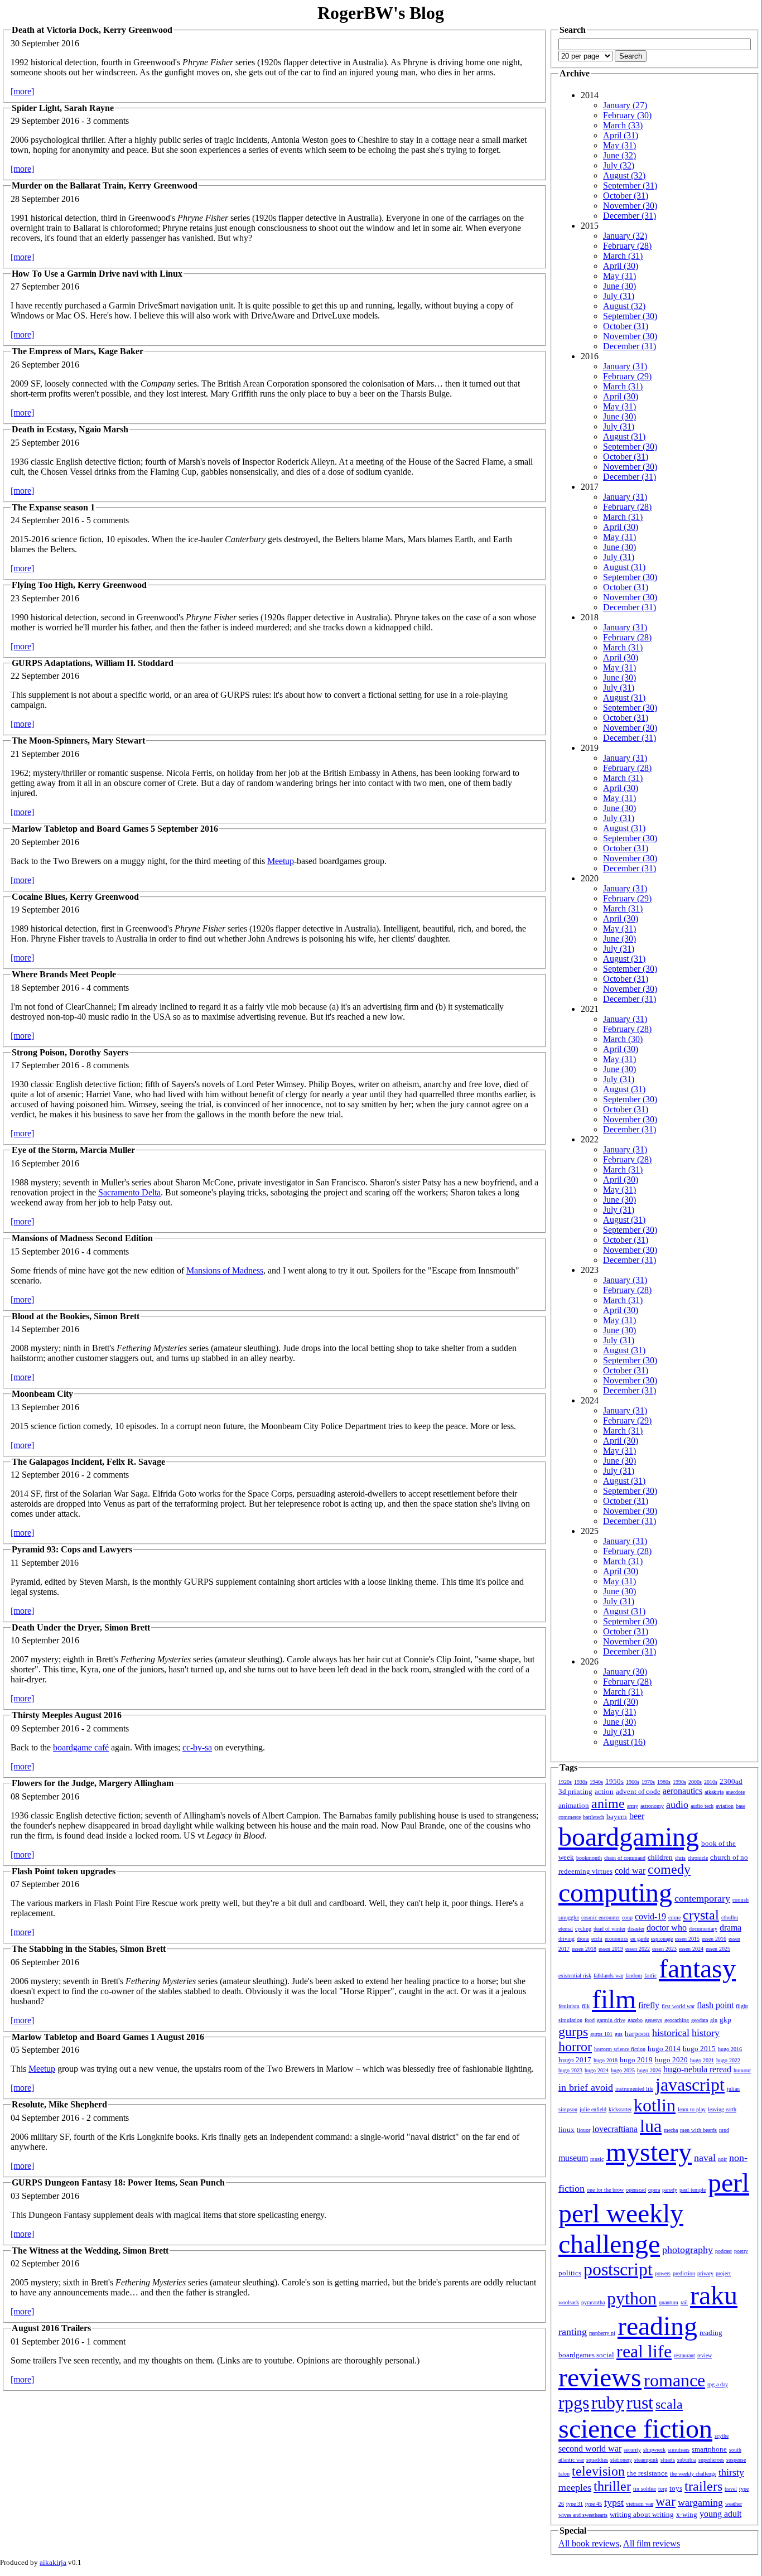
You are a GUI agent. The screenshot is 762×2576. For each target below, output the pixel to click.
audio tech (702, 1806)
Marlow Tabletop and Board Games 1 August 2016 (108, 2037)
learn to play (692, 2109)
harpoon (637, 2034)
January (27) (625, 105)
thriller (612, 2486)
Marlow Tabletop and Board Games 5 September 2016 (115, 829)
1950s (614, 1781)
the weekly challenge (693, 2474)
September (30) (630, 316)
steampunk (646, 2460)
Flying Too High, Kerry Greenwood (79, 585)
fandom (634, 1976)
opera (654, 2190)
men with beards (698, 2130)
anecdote (735, 1792)
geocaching (677, 2020)
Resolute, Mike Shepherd (59, 2104)
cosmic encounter (601, 1917)
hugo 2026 (649, 2070)
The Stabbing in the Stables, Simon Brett (89, 1949)
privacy (705, 2273)
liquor (583, 2130)
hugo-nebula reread (697, 2069)
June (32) (619, 155)
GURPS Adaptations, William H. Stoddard (93, 663)
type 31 (575, 2504)
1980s (664, 1782)
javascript (690, 2085)
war (665, 2501)
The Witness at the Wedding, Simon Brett (90, 2251)
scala (669, 2404)
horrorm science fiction (620, 2049)
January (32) (625, 236)
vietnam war (640, 2504)
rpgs (574, 2403)
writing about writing (642, 2514)
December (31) (630, 216)
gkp (725, 2020)
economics (616, 1939)
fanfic (650, 1976)
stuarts (668, 2460)
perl (729, 2182)
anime (608, 1803)
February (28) (627, 246)
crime (674, 1917)
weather (734, 2504)
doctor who (667, 1928)
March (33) (623, 125)
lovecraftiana (615, 2129)
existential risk (575, 1976)
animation (574, 1805)
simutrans (679, 2450)
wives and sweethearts (583, 2515)
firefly (649, 2005)
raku (714, 2295)
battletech (594, 1817)
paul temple (693, 2190)
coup (627, 1917)
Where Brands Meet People (64, 974)
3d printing (575, 1791)
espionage (662, 1939)
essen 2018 (584, 1949)
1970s (648, 1782)
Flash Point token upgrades (64, 1871)
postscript (618, 2269)
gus (619, 2034)
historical (671, 2033)
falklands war (608, 1976)
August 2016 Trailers (51, 2328)
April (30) (621, 266)
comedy (669, 1869)
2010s (711, 1782)
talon (564, 2474)
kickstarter (620, 2109)
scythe (722, 2436)
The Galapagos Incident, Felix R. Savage (88, 1462)
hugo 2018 (606, 2060)
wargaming (700, 2502)
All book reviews (589, 2543)
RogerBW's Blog (381, 13)
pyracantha (593, 2302)
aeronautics (683, 1791)
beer (637, 1816)
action (604, 1791)
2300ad (731, 1781)
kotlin (655, 2105)
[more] (22, 91)
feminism (569, 2006)
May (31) (619, 145)
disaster (636, 1929)
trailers (703, 2486)
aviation (725, 1806)
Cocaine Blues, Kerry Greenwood (75, 897)
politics (570, 2273)
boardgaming (629, 1837)
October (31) (626, 196)
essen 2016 (714, 1939)
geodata (700, 2020)
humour (742, 2070)
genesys (654, 2020)
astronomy (652, 1806)
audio (677, 1805)
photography (688, 2250)
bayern (617, 1817)
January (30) (625, 1671)
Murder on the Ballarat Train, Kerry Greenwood (105, 185)
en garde (640, 1939)
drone (583, 1939)
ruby (608, 2403)
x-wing (687, 2514)
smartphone (709, 2449)
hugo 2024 (597, 2070)
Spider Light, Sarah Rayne (63, 108)
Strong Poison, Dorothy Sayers (70, 1052)
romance (674, 2380)
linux (566, 2129)
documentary (703, 1929)
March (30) (623, 1039)
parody (670, 2190)
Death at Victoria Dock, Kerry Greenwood (92, 30)
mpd (724, 2130)
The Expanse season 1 (53, 507)
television (598, 2471)
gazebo (635, 2020)
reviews (600, 2377)
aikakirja (714, 1792)
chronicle (698, 1858)
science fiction (635, 2428)
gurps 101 (601, 2034)
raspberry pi (602, 2333)
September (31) (630, 185)
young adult (720, 2514)
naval (705, 2158)
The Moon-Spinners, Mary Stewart (78, 741)
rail (684, 2302)
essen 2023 (664, 1949)
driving (566, 1939)
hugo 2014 (664, 2049)
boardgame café (81, 1747)
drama (730, 1928)
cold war (630, 1871)
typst (614, 2502)
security (632, 2450)
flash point (715, 2005)
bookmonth (589, 1858)
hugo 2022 (728, 2060)
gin (714, 2020)
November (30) (630, 206)
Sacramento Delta (129, 1192)
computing (615, 1892)
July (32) (619, 165)
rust (640, 2403)
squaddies (597, 2460)
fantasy (697, 1968)
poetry (741, 2251)
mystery (649, 2152)
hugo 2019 (636, 2060)
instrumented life (634, 2089)
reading (657, 2326)
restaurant (684, 2355)
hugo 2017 (575, 2060)
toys (676, 2488)
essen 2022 (638, 1949)
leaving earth (722, 2109)
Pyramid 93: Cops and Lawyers (72, 1549)
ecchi (597, 1939)
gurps (573, 2032)
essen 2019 (611, 1949)
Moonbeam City (42, 1394)
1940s (596, 1782)
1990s (679, 1782)
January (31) (625, 366)
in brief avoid (586, 2087)
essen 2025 (718, 1949)
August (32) (624, 175)
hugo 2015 (699, 2049)
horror (575, 2047)
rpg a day (718, 2384)
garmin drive (611, 2020)
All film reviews (652, 2543)
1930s (581, 1782)
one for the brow (605, 2190)
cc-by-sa (197, 1747)
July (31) (619, 296)
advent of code (638, 1791)
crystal (701, 1915)
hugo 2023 (570, 2070)
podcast (724, 2251)
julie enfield (593, 2109)
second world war (590, 2449)
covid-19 (650, 1916)
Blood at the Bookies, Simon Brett (76, 1316)
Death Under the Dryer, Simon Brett (81, 1627)
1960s (633, 1782)
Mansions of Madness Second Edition (82, 1238)
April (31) (621, 135)
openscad (636, 2190)
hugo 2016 (730, 2049)
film (614, 1999)
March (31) (623, 256)
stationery (621, 2460)
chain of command (625, 1858)
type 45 (594, 2504)
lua (651, 2126)
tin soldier (645, 2489)
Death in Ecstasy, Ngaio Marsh (70, 429)
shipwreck (654, 2450)
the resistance (647, 2473)
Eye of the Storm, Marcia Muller (73, 1150)
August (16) (624, 1742)
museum (573, 2158)
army (633, 1806)
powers (663, 2273)
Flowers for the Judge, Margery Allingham (93, 1783)
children (660, 1857)
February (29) (627, 376)
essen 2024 (691, 1949)
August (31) (624, 436)
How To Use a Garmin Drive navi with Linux (97, 274)
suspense (736, 2460)
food (590, 2020)
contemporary (702, 1898)
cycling (583, 1929)
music (597, 2159)
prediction (684, 2273)
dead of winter (609, 1929)
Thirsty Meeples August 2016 (67, 1715)
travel (731, 2489)
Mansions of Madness (225, 1270)
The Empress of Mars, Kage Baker (78, 351)
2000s (695, 1782)
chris (680, 1858)
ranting (573, 2332)
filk (586, 2006)
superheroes (711, 2460)
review (705, 2355)
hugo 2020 (671, 2060)
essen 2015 (687, 1939)
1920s (565, 1782)
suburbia (687, 2460)
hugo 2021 (702, 2060)
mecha (671, 2130)
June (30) (619, 286)
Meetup (281, 861)
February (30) (627, 115)
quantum (669, 2302)
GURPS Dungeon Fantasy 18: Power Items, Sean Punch (118, 2182)
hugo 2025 (623, 2070)
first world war (678, 2006)
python (632, 2298)
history (706, 2033)
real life (644, 2351)
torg (663, 2489)
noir (722, 2159)
